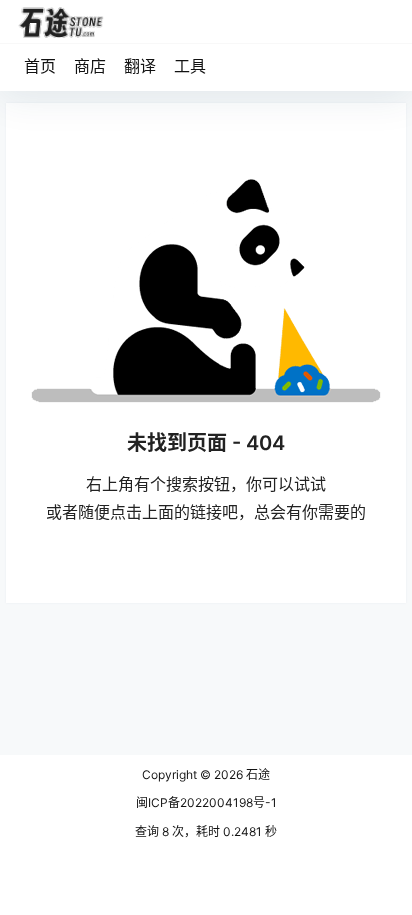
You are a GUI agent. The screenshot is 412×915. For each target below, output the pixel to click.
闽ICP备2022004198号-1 (206, 802)
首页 (40, 66)
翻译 (140, 66)
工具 (190, 66)
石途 (256, 774)
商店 (90, 66)
